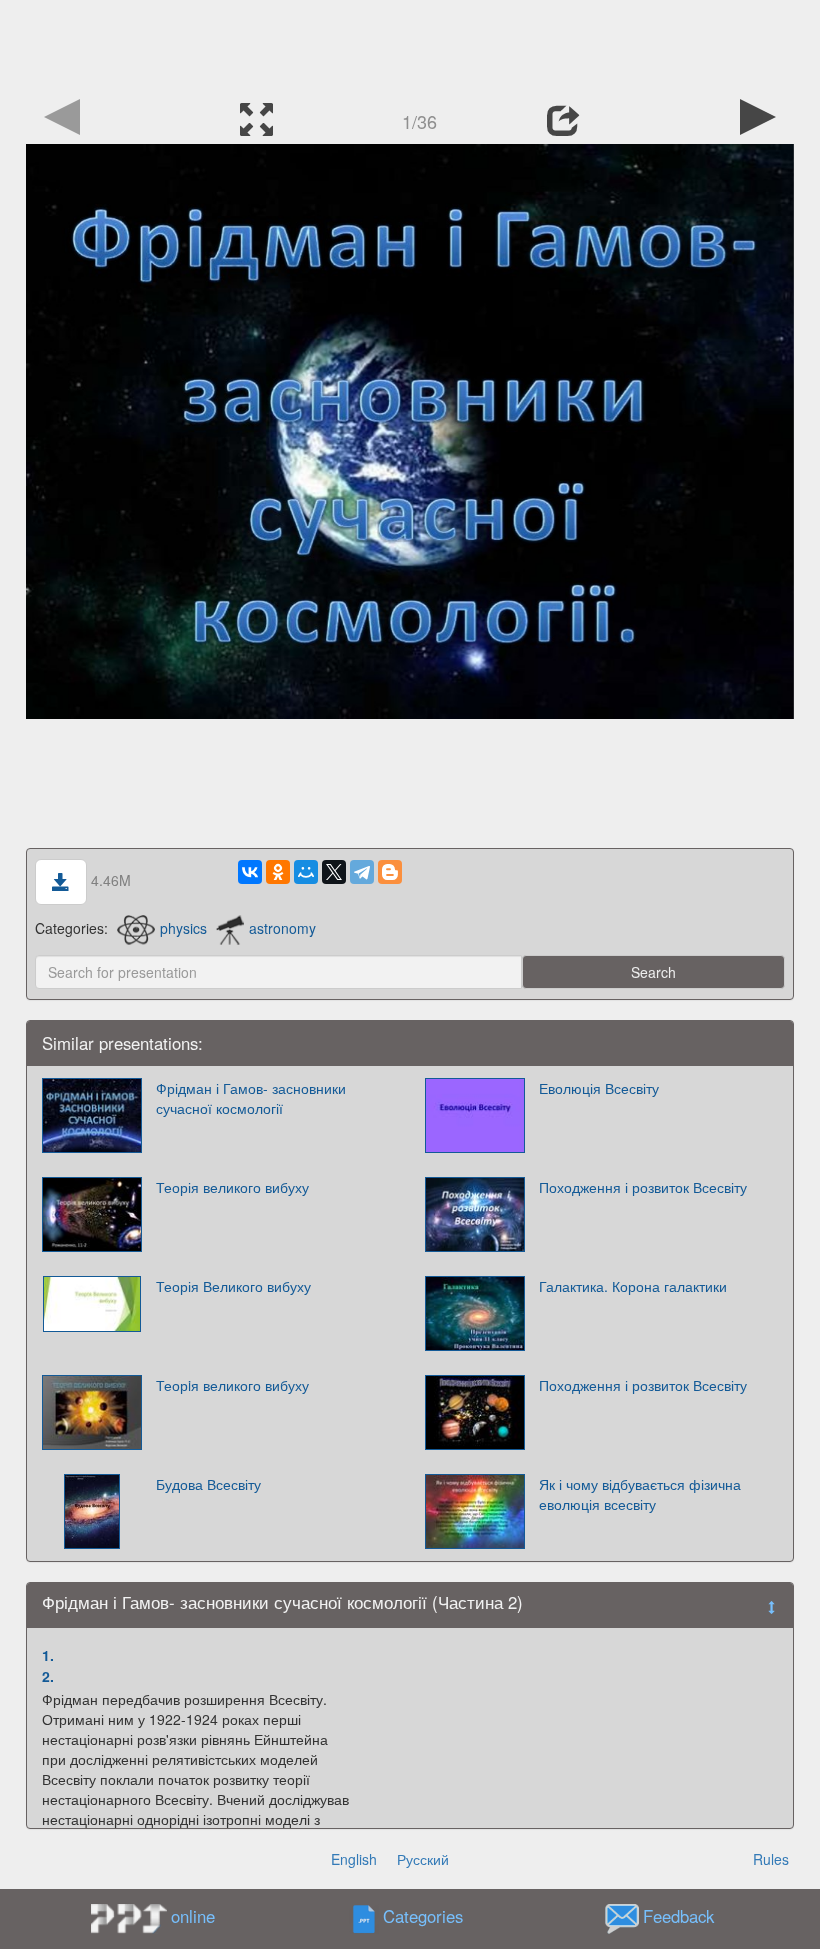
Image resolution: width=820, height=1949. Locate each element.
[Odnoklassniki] (278, 872)
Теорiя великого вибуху (232, 1385)
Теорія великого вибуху (232, 1187)
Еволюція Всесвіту (599, 1088)
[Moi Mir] (306, 872)
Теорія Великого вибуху (233, 1286)
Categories (423, 1917)
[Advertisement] (410, 45)
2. (48, 1676)
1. (48, 1655)
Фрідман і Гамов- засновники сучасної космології (251, 1098)
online (193, 1916)
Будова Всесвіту (208, 1484)
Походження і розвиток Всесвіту (643, 1187)
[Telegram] (362, 872)
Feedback (678, 1917)
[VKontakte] (250, 872)
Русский (423, 1859)
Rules (771, 1859)
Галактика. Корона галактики (633, 1286)
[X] (334, 872)
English (354, 1859)
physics (183, 928)
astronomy (282, 928)
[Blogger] (390, 872)
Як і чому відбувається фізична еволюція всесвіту (640, 1494)
